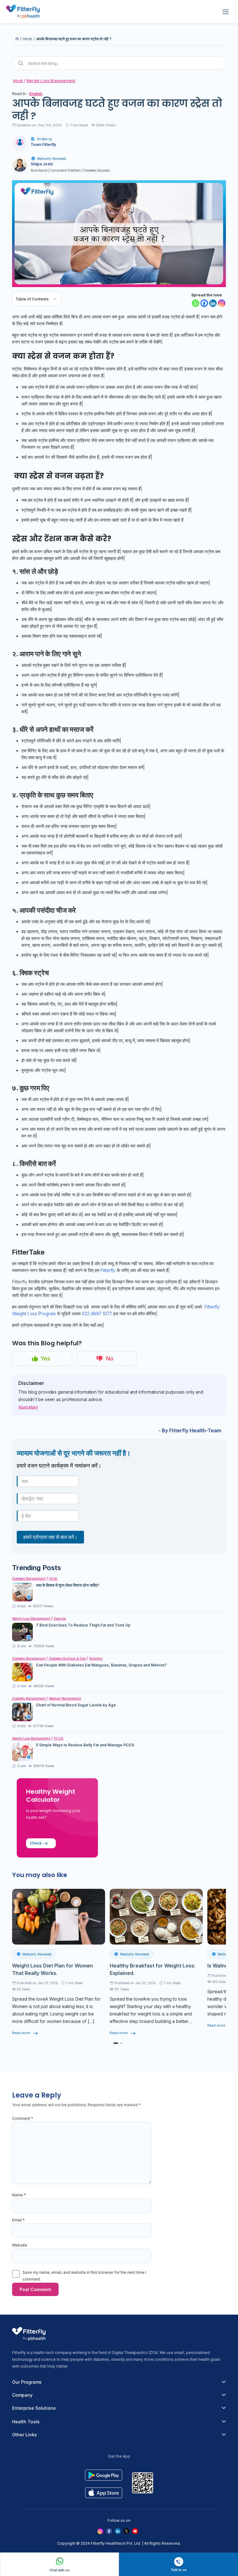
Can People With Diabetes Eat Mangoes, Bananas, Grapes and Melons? (101, 1665)
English (36, 94)
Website (20, 2245)
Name (19, 2195)
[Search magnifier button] (21, 63)
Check (36, 1843)
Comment (23, 2118)
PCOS (59, 1738)
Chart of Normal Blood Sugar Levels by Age (76, 1705)
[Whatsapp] (196, 303)
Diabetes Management (29, 1578)
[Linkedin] (213, 303)
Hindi (27, 39)
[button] (116, 2043)
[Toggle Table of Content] (55, 299)
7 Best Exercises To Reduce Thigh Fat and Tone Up (83, 1625)
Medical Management (65, 1698)
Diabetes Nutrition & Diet (67, 1658)
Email (18, 2220)
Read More (28, 1407)
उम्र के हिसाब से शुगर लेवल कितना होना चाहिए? (68, 1585)
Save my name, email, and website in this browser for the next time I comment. (84, 2276)
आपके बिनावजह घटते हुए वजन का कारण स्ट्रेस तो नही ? (74, 39)
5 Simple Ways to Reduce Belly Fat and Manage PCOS (85, 1745)
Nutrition (96, 1658)
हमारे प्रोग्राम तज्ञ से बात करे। (50, 1537)
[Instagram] (222, 303)
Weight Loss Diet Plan (71, 1999)
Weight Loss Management (51, 81)
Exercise (60, 1618)
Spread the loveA (31, 1999)
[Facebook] (204, 303)
